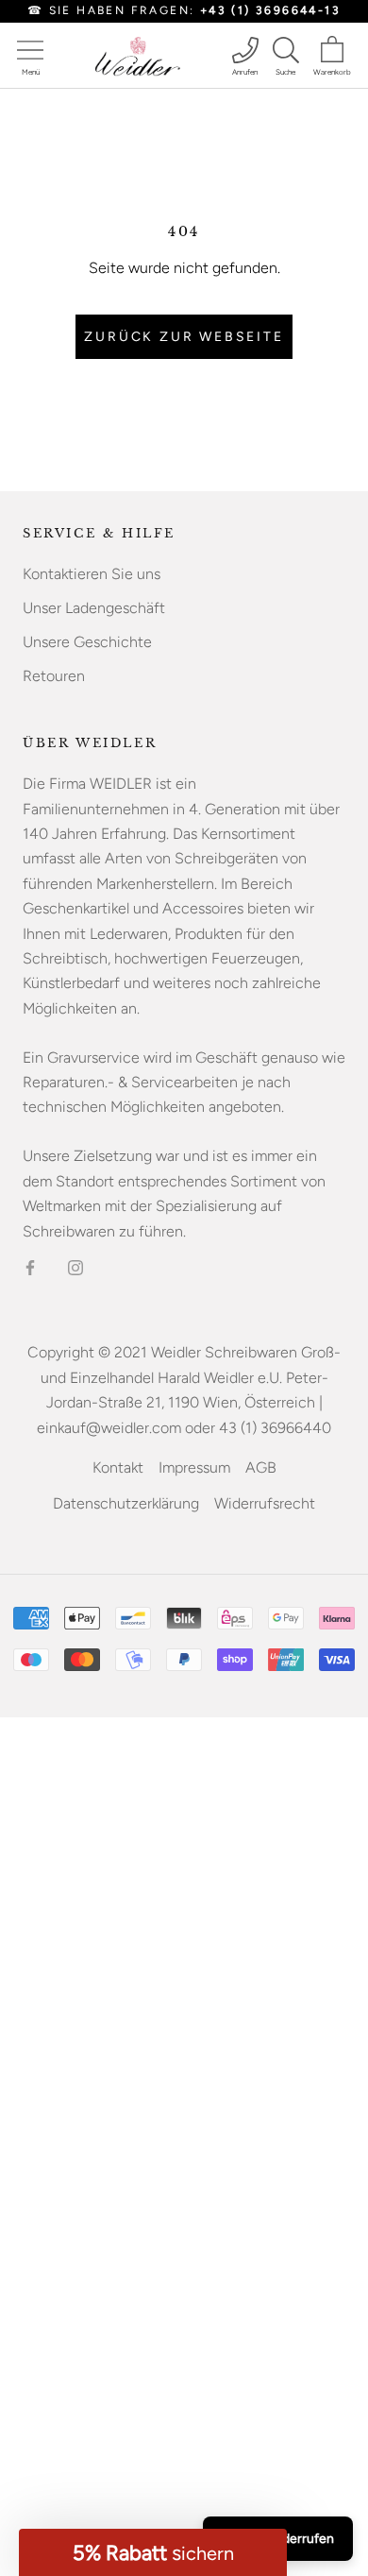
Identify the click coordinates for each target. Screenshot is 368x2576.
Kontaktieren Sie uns (92, 574)
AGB (261, 1467)
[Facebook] (30, 1267)
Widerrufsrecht (265, 1503)
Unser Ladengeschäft (94, 608)
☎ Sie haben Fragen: (184, 10)
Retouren (54, 676)
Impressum (194, 1467)
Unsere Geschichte (87, 642)
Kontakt (118, 1467)
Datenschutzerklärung (126, 1503)
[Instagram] (75, 1267)
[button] (153, 2552)
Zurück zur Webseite (184, 337)
